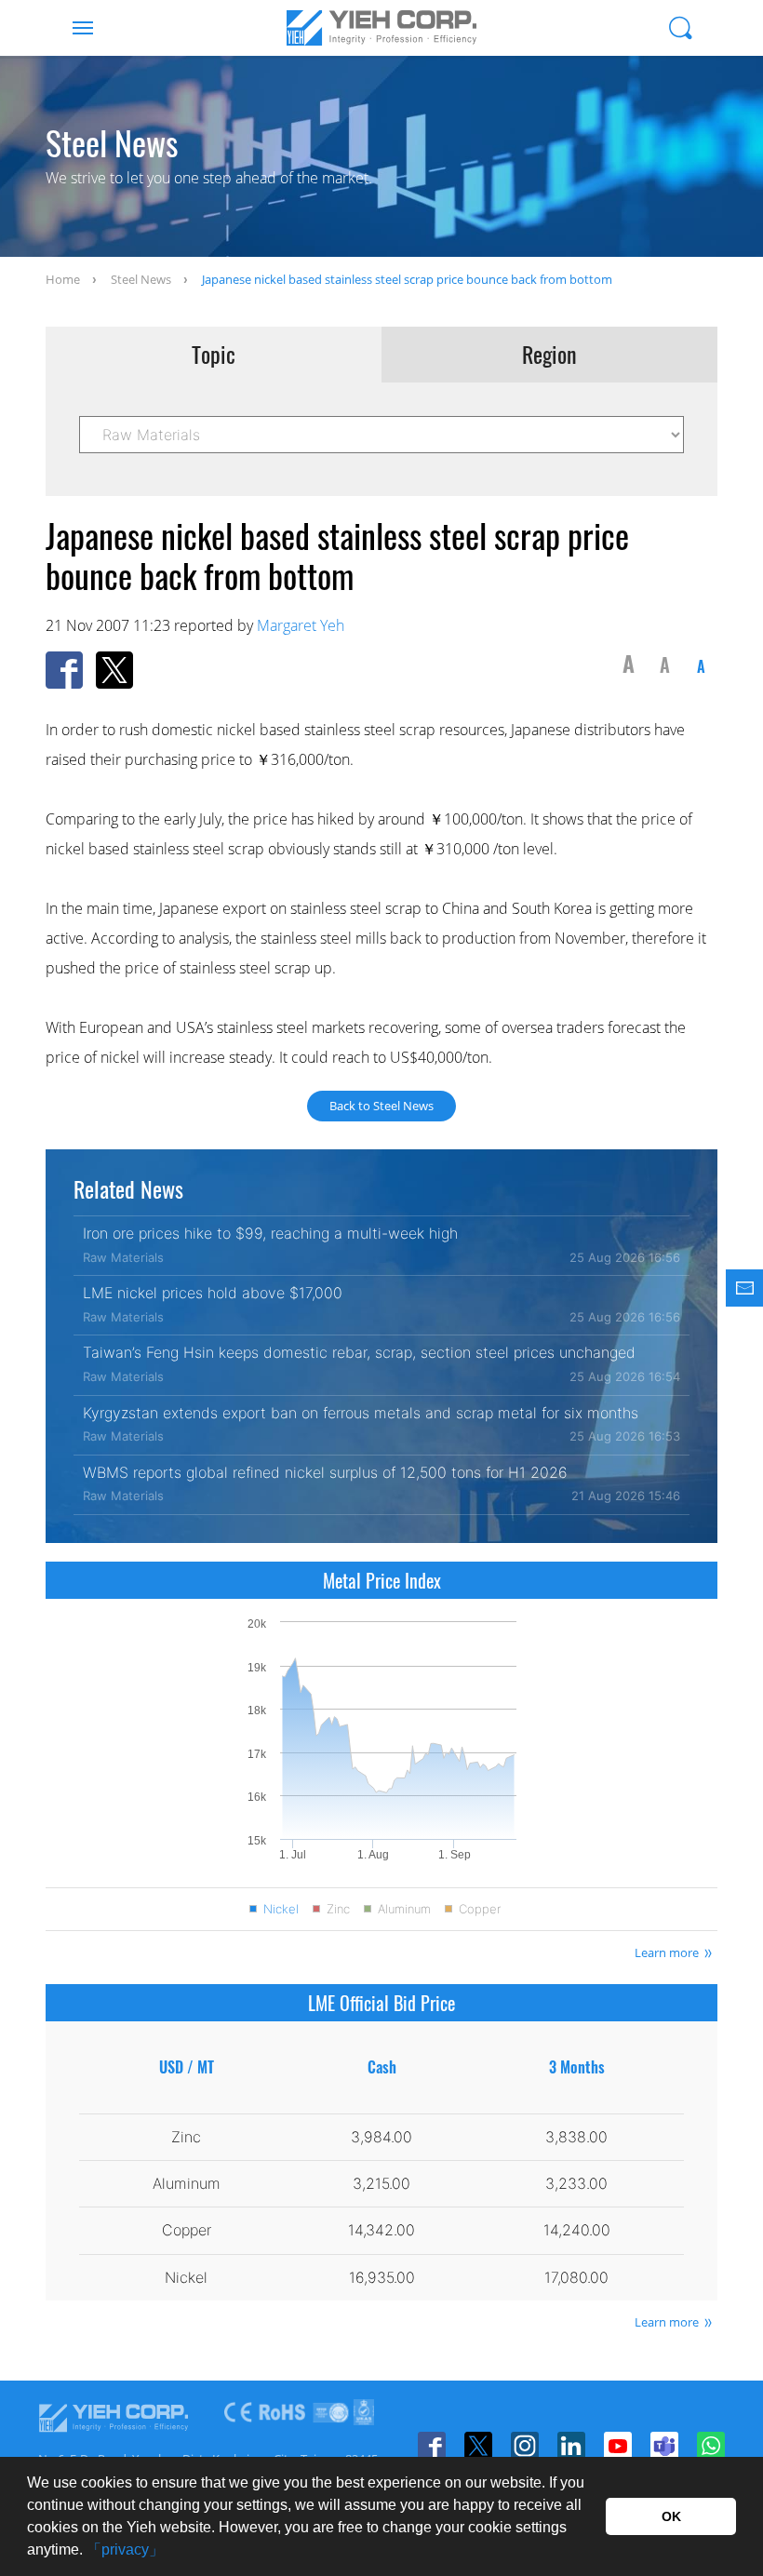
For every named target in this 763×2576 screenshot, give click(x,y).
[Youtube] (618, 2446)
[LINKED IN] (571, 2446)
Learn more (667, 1952)
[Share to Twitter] (114, 670)
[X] (478, 2446)
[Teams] (664, 2446)
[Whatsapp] (711, 2446)
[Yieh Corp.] (381, 28)
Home (63, 279)
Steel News (141, 279)
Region (549, 355)
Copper (480, 1909)
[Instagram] (525, 2446)
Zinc (338, 1909)
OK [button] (671, 2516)
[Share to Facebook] (64, 670)
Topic (214, 355)
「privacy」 (125, 2549)
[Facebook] (432, 2446)
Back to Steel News (381, 1106)
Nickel (281, 1909)
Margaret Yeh (301, 625)
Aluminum (404, 1909)
